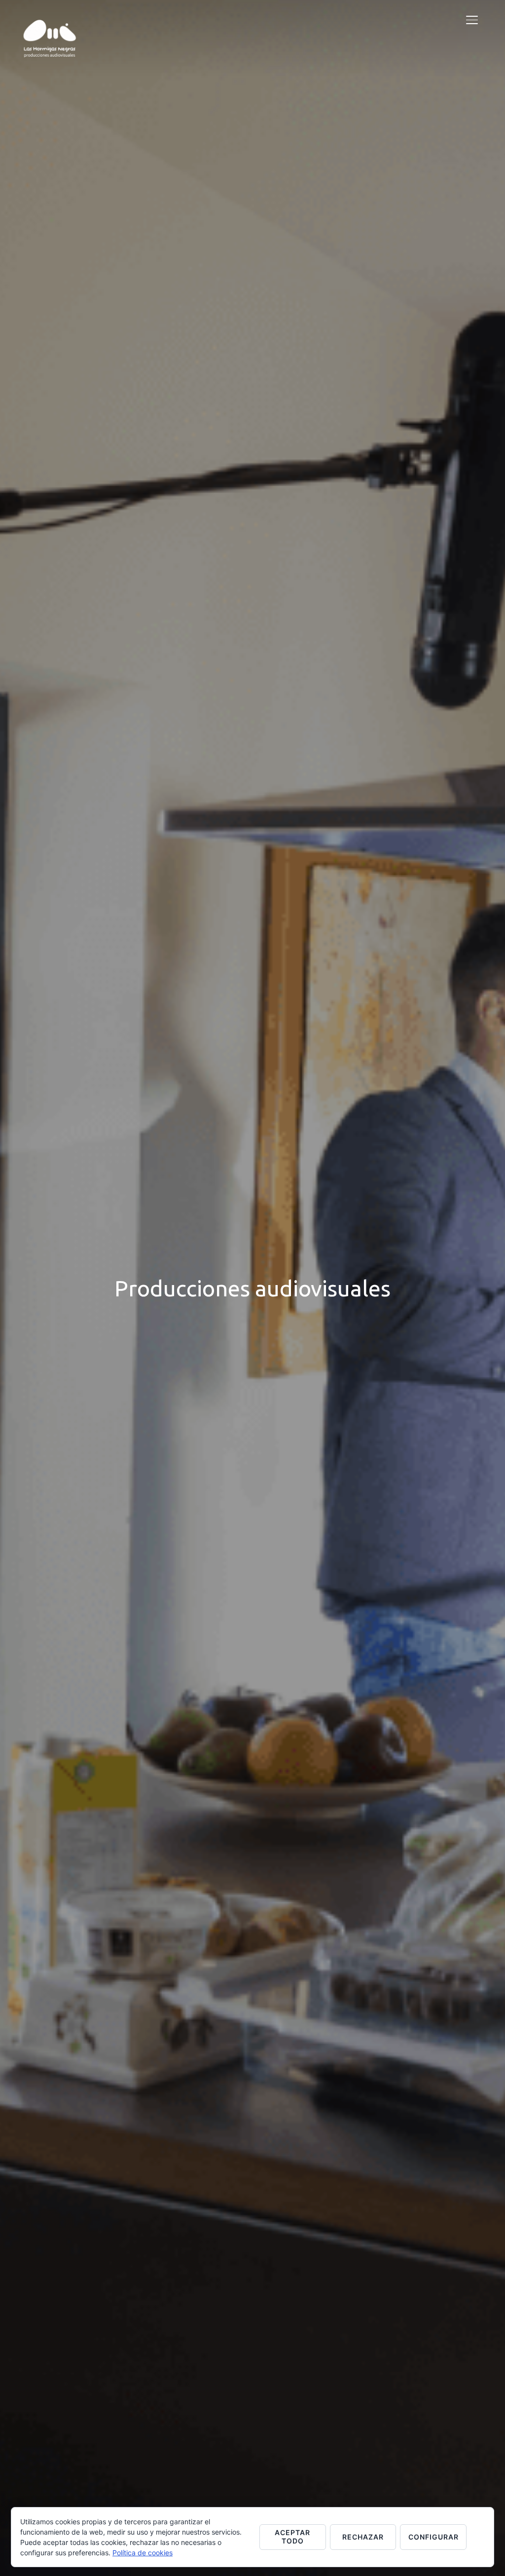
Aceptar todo (292, 2537)
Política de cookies (143, 2553)
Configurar (433, 2537)
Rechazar (363, 2537)
